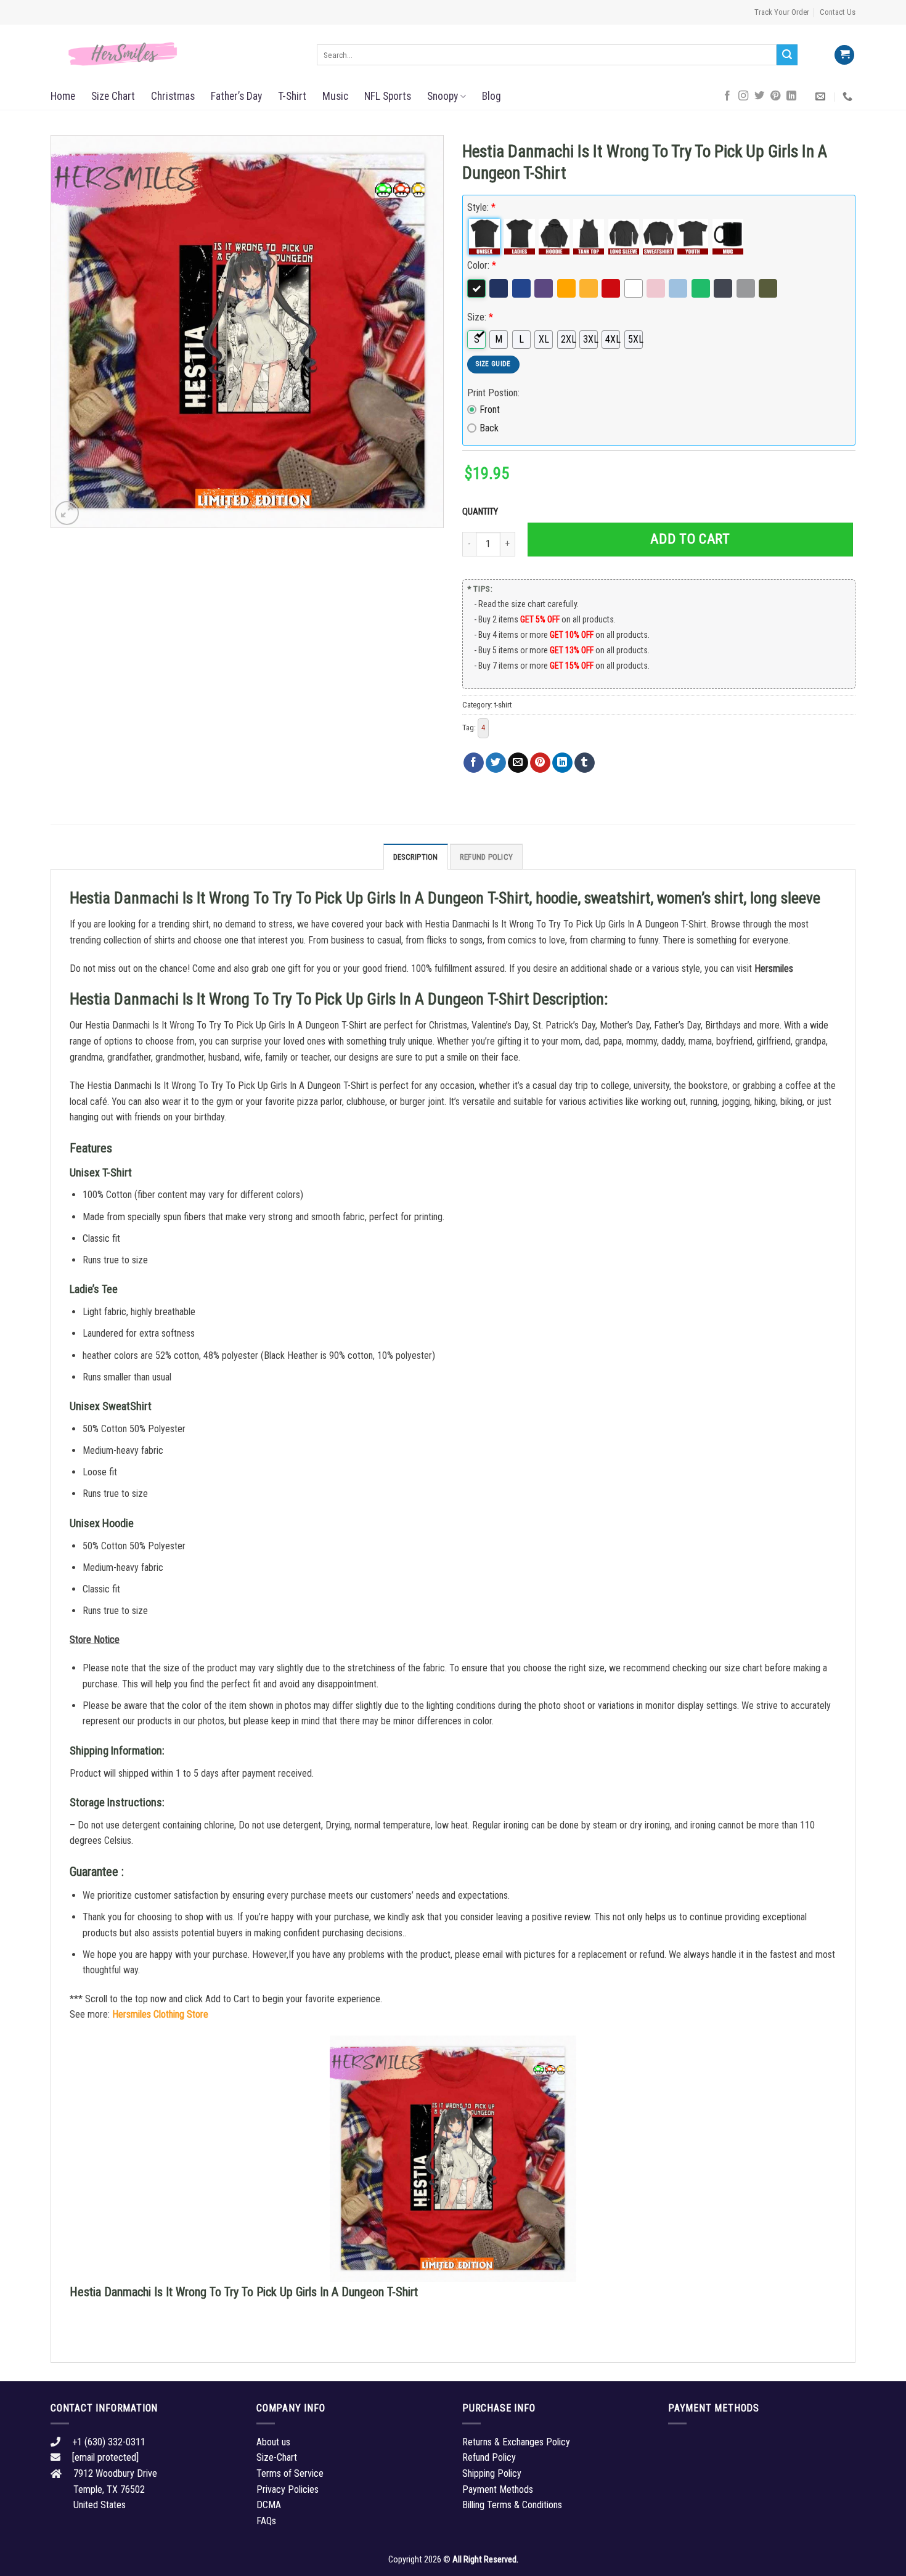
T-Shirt (292, 96)
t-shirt (503, 705)
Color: (482, 265)
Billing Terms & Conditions (512, 2505)
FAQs (266, 2521)
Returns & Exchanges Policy (516, 2442)
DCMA (269, 2505)
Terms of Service (290, 2473)
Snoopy (443, 96)
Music (335, 96)
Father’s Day (236, 96)
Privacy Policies (288, 2489)
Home (63, 96)
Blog (492, 96)
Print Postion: (493, 393)
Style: (481, 207)
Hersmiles (774, 968)
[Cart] (844, 55)
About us (273, 2442)
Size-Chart (277, 2457)
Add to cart (690, 539)
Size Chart (113, 96)
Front (490, 410)
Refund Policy (486, 857)
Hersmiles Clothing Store (160, 2014)
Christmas (173, 96)
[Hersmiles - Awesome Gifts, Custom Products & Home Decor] (174, 54)
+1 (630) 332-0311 (109, 2442)
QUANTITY (482, 512)
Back (489, 428)
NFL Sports (388, 96)
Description (416, 857)
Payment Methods (498, 2489)
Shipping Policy (492, 2473)
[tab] (416, 857)
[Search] (787, 55)
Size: (480, 317)
